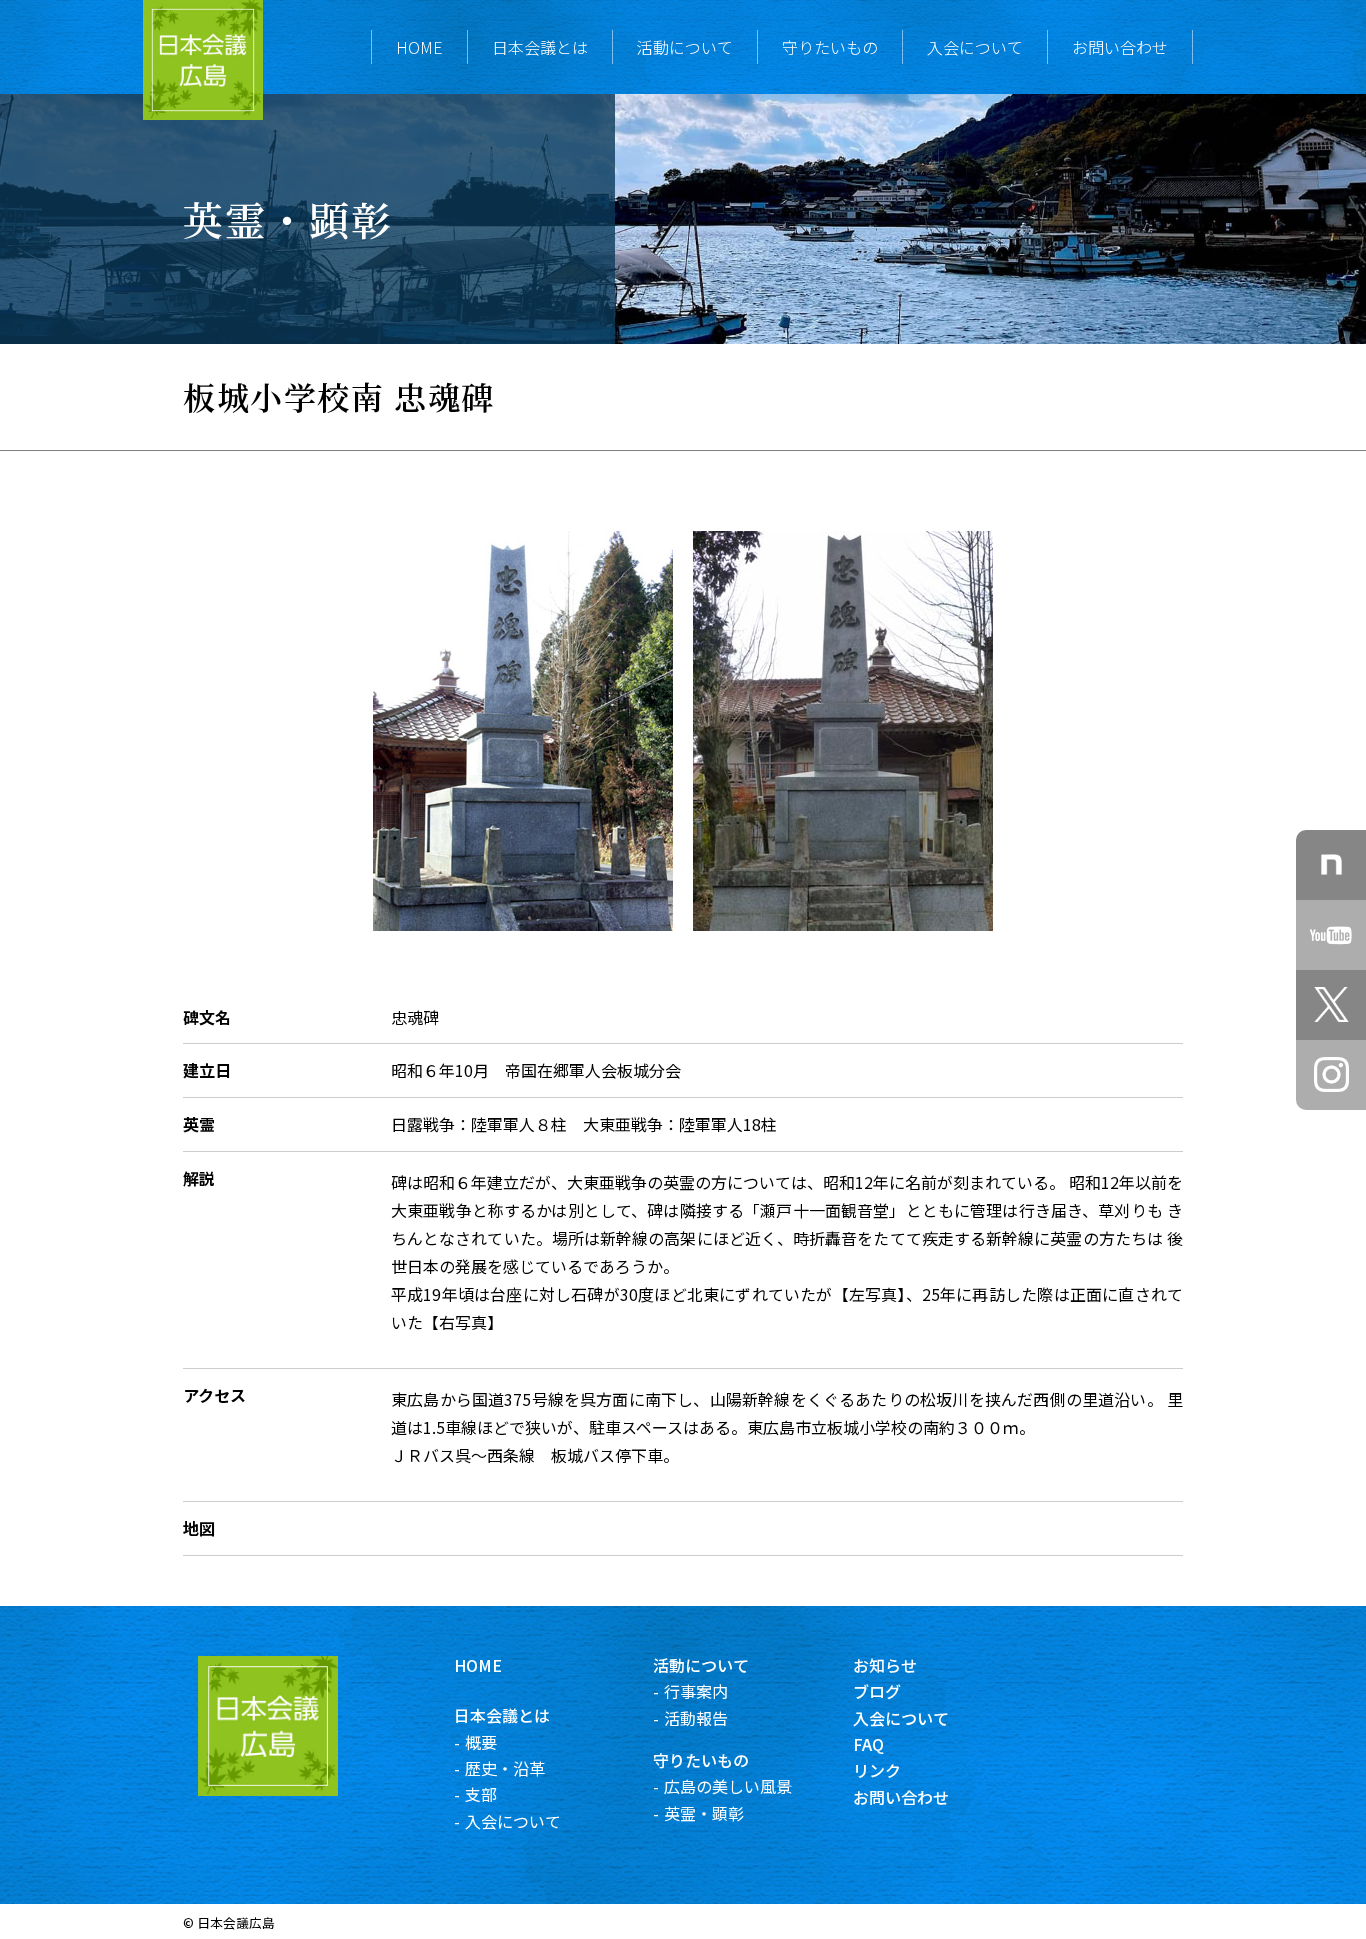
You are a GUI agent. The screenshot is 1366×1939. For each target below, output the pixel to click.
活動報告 (696, 1718)
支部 (481, 1794)
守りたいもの (830, 47)
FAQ (868, 1744)
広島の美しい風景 (728, 1786)
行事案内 (696, 1691)
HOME (419, 47)
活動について (685, 47)
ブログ (877, 1691)
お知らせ (885, 1665)
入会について (975, 47)
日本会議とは (540, 47)
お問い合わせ (1120, 47)
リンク (877, 1770)
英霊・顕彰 (704, 1813)
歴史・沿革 (505, 1768)
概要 (481, 1742)
